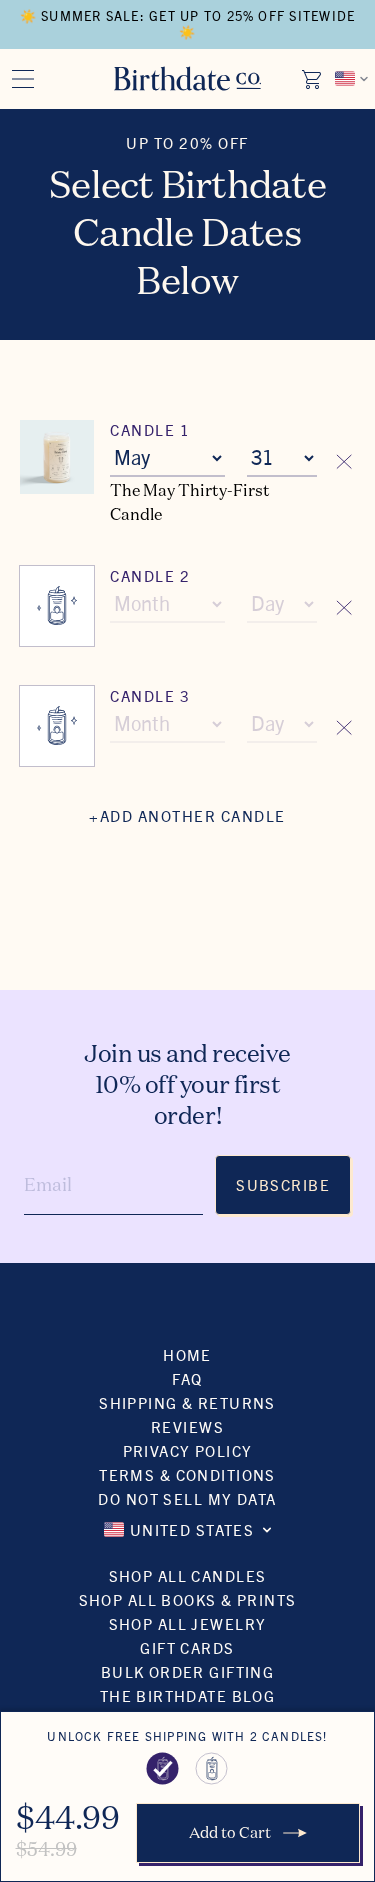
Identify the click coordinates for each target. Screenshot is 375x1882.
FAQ (187, 1378)
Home (187, 1354)
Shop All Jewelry (188, 1623)
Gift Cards (187, 1647)
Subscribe (283, 1184)
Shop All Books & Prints (188, 1599)
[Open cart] (313, 79)
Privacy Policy (188, 1450)
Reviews (187, 1426)
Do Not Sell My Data (187, 1498)
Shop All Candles (188, 1575)
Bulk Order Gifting (188, 1671)
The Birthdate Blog (188, 1695)
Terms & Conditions (187, 1474)
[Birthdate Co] (187, 78)
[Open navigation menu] (23, 79)
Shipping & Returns (187, 1402)
